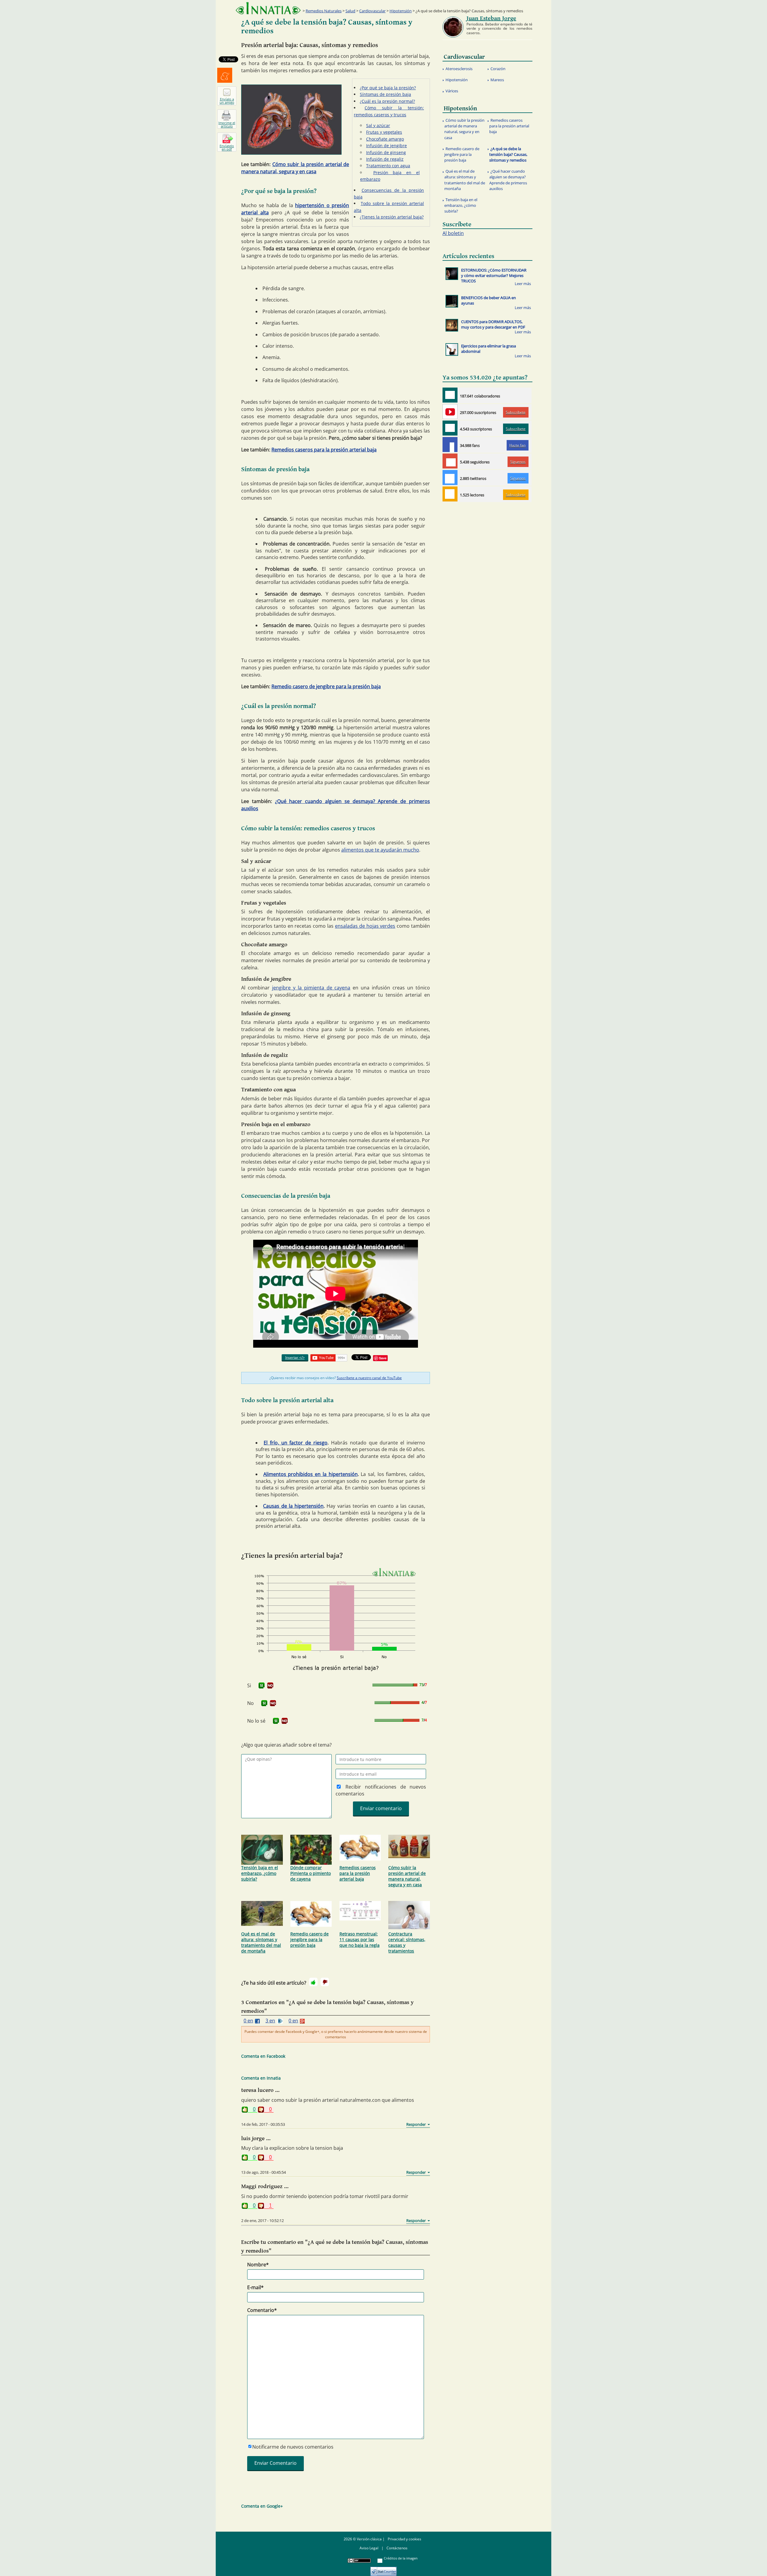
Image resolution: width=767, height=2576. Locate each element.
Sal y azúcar (378, 125)
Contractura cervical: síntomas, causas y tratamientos (407, 1942)
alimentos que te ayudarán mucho (380, 850)
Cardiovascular (372, 11)
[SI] (262, 1685)
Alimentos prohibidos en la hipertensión (311, 1474)
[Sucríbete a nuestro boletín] (450, 428)
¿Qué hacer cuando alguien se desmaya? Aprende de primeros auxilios (508, 180)
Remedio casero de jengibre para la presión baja (326, 686)
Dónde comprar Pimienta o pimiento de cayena (311, 1873)
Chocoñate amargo (385, 139)
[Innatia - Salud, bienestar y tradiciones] (268, 8)
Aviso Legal (369, 2548)
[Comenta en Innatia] (450, 395)
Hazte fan (517, 445)
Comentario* (262, 2310)
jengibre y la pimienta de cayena (311, 988)
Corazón (498, 69)
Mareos (497, 80)
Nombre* (258, 2265)
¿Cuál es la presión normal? (387, 101)
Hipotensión (401, 11)
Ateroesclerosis (459, 69)
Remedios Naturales (324, 11)
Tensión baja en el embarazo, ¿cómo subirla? (260, 1873)
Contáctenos (397, 2548)
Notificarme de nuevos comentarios (293, 2447)
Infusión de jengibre (386, 146)
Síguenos (518, 462)
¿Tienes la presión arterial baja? (392, 217)
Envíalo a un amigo (227, 101)
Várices (452, 91)
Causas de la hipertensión (293, 1506)
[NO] (270, 1685)
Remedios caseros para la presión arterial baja (324, 450)
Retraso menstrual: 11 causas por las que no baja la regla (360, 1939)
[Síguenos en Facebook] (450, 445)
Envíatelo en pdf (227, 147)
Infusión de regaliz (385, 159)
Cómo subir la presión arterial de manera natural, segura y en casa (407, 1876)
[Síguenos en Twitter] (450, 477)
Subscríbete (516, 412)
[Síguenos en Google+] (450, 461)
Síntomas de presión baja (385, 94)
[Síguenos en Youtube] (450, 412)
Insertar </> (295, 1357)
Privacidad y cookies (404, 2539)
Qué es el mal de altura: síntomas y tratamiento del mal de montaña (261, 1942)
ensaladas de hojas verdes (365, 926)
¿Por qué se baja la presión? (388, 88)
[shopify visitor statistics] (383, 2569)
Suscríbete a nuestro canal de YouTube (369, 1378)
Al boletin (453, 233)
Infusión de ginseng (386, 152)
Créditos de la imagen (401, 2558)
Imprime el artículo (227, 124)
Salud (350, 11)
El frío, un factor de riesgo (296, 1443)
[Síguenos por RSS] (450, 494)
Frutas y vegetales (384, 132)
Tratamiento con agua (388, 166)
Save (383, 1358)
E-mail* (255, 2287)
